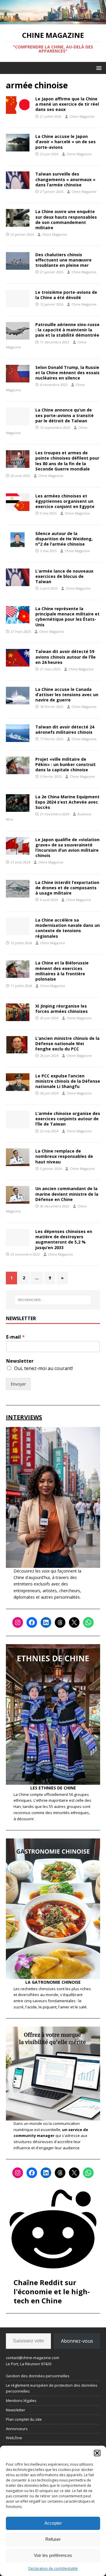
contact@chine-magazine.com (33, 2358)
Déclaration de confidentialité (53, 2569)
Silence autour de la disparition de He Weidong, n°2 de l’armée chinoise (64, 539)
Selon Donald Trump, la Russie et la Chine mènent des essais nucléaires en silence (67, 373)
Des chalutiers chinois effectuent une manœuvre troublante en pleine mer (63, 260)
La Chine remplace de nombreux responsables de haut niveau (64, 1156)
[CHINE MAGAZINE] (53, 21)
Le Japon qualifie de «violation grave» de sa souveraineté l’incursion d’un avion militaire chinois (67, 848)
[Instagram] (18, 1622)
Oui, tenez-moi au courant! (43, 1368)
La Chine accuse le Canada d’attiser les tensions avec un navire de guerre (67, 695)
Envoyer (18, 1384)
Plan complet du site (24, 2419)
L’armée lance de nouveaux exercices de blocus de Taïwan (64, 576)
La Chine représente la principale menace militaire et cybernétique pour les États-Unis (67, 617)
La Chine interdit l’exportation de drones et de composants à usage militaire (67, 888)
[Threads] (60, 1622)
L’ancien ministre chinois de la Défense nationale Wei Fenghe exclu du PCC (67, 1044)
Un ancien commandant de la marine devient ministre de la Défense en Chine (67, 1194)
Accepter (53, 2523)
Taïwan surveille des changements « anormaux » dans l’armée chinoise (65, 179)
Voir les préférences (53, 2555)
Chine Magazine (82, 116)
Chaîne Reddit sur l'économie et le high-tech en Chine (52, 2291)
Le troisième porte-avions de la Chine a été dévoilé (66, 295)
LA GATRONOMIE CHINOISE (53, 1982)
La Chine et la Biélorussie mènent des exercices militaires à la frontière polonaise (62, 971)
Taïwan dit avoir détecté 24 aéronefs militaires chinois (65, 729)
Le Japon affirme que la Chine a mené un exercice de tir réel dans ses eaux (67, 104)
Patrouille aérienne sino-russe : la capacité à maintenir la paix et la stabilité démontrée (67, 330)
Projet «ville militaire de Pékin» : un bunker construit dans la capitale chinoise (66, 764)
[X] (74, 1622)
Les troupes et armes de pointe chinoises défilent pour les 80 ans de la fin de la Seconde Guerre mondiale (67, 461)
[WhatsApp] (88, 1622)
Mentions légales (21, 2400)
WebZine (14, 2438)
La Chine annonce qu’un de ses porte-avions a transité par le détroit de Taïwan (64, 415)
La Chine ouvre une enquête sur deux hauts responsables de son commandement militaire (66, 220)
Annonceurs (17, 2429)
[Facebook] (32, 1622)
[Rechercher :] (53, 1300)
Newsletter (20, 1361)
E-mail (15, 1337)
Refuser (53, 2539)
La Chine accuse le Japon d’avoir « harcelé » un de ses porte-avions (66, 142)
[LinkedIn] (46, 1622)
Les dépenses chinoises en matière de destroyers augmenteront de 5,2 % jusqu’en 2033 (64, 1239)
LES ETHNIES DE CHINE (53, 1788)
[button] (97, 2453)
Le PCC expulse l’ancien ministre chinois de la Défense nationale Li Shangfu (68, 1081)
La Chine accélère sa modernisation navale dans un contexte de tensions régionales (68, 928)
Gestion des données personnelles (38, 2376)
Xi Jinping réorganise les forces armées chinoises (62, 1009)
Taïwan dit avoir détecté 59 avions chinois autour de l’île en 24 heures (66, 657)
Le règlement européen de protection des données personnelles (52, 2388)
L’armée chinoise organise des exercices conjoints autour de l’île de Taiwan (68, 1119)
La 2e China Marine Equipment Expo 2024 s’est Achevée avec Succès (67, 802)
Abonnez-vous (77, 2341)
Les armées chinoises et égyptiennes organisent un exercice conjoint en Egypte (65, 501)
